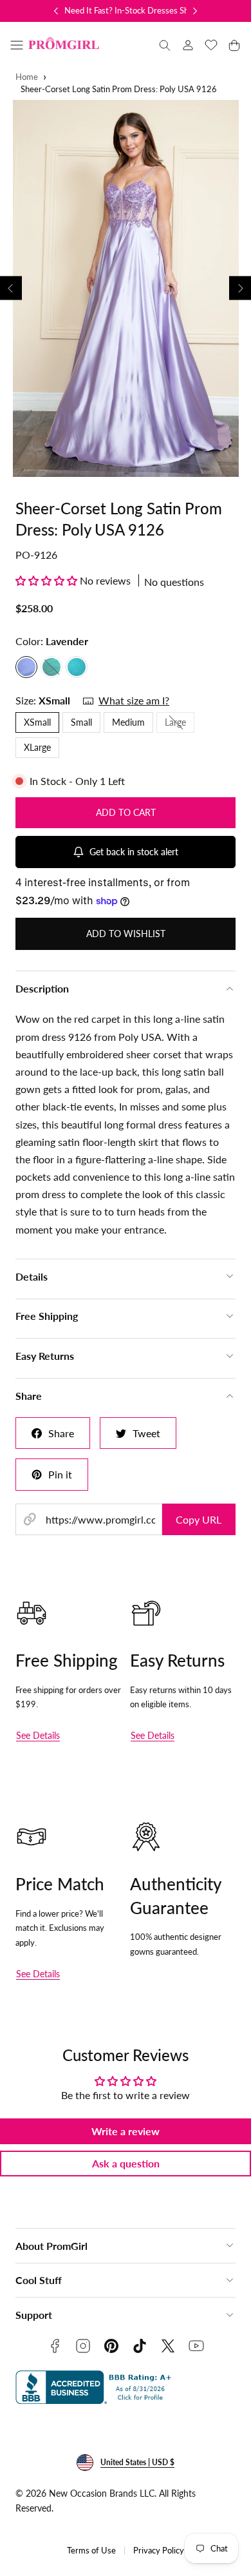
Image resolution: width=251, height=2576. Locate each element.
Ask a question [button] (126, 2163)
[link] (188, 45)
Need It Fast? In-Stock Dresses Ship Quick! (143, 10)
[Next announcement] (195, 11)
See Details (38, 1735)
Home (27, 77)
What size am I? (134, 700)
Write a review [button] (126, 2131)
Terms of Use (91, 2551)
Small (81, 722)
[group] (126, 288)
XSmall (37, 722)
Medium (128, 722)
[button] (17, 45)
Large (180, 724)
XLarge (37, 747)
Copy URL (199, 1519)
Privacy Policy (159, 2551)
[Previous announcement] (56, 11)
